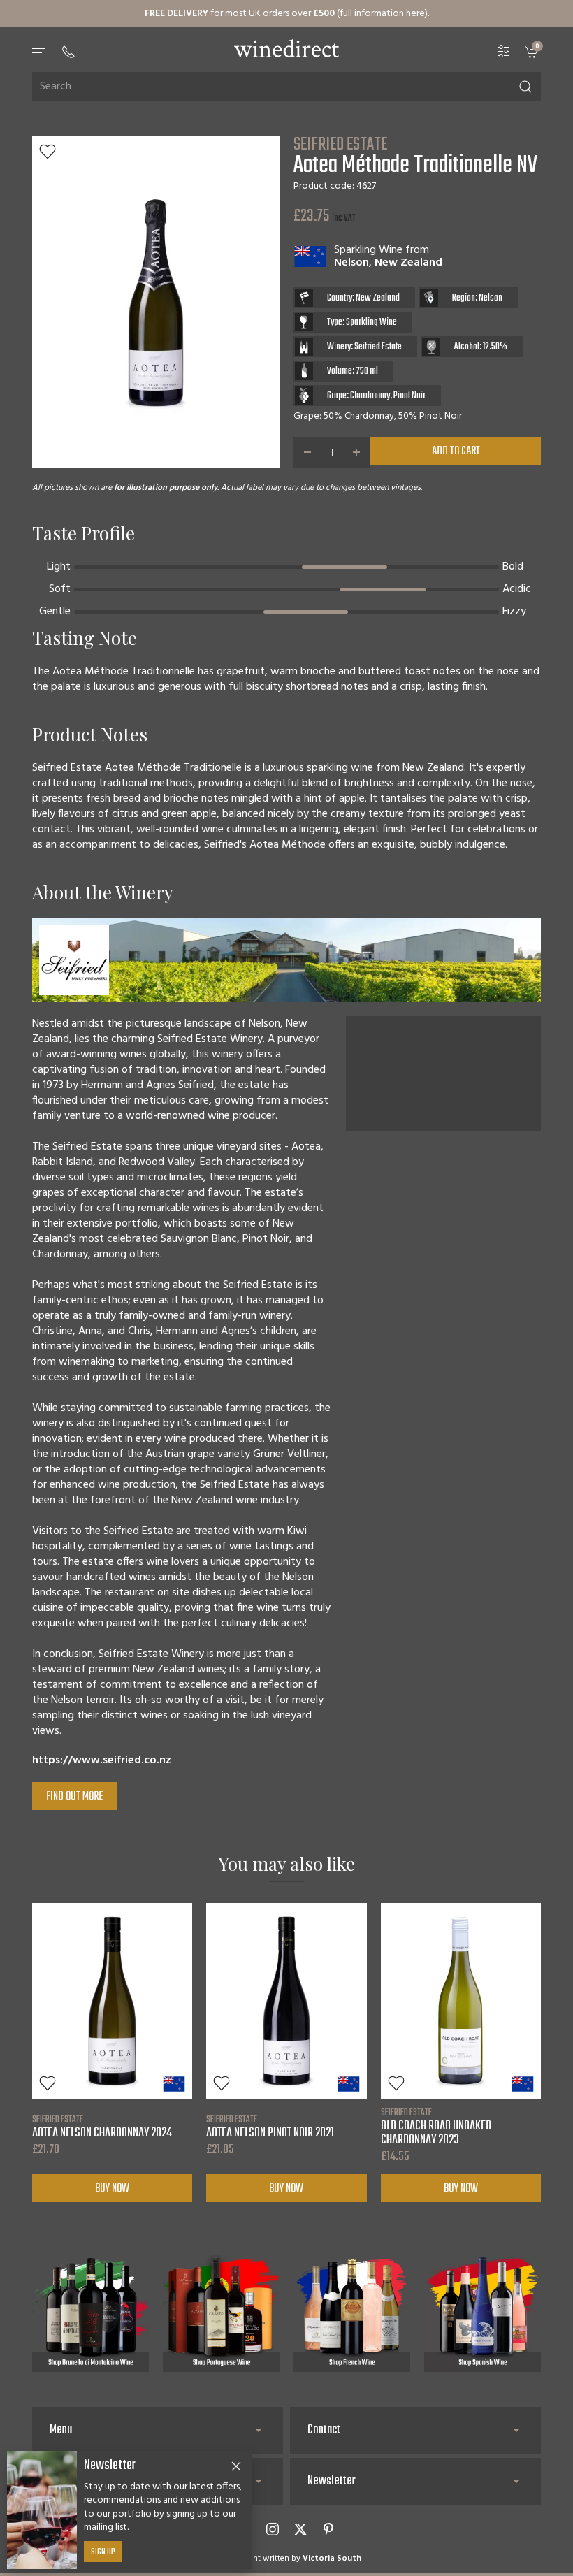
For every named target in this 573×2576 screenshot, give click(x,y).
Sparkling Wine (368, 250)
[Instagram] (273, 2529)
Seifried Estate (340, 145)
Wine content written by (286, 2559)
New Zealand (408, 263)
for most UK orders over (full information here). (287, 14)
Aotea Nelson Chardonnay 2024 (102, 2127)
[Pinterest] (328, 2529)
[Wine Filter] (504, 52)
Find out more (74, 1797)
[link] (533, 52)
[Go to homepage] (286, 48)
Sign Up (103, 2552)
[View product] (112, 2001)
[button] (40, 53)
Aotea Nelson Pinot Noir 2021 (270, 2127)
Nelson (351, 263)
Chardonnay (370, 396)
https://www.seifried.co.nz (102, 1760)
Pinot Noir (409, 396)
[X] (300, 2529)
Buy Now (112, 2189)
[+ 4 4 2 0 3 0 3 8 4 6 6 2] (68, 52)
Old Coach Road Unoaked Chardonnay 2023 (436, 2127)
